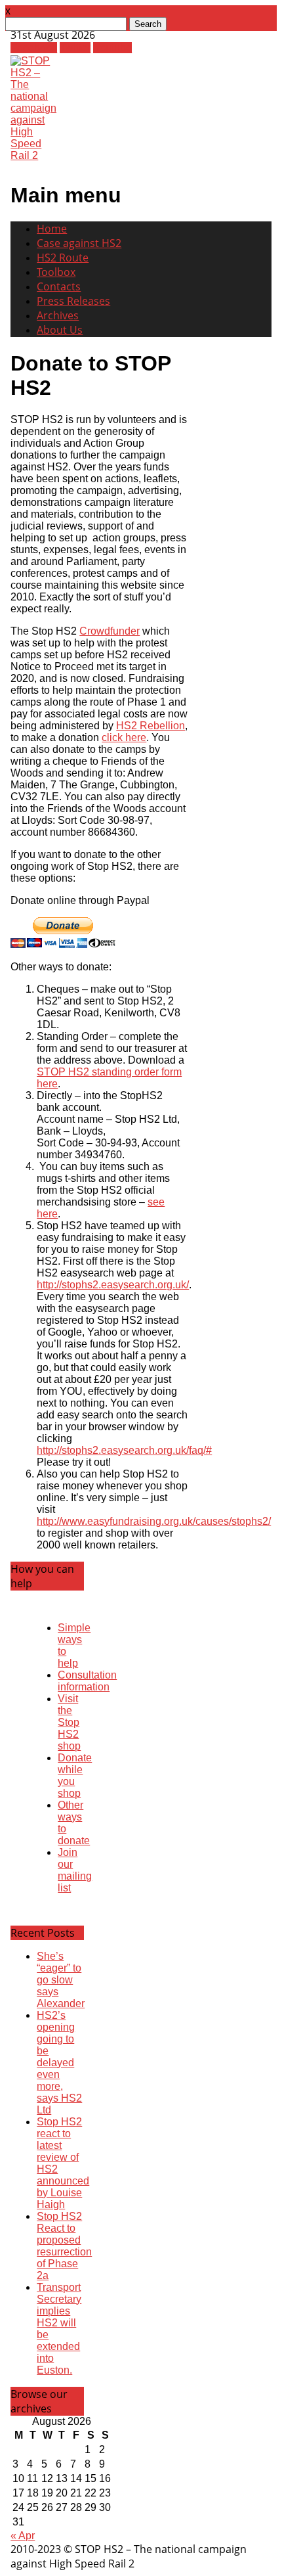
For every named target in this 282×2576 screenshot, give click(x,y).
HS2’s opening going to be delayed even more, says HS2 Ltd (59, 2063)
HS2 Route (63, 258)
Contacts (59, 286)
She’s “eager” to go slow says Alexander (61, 1980)
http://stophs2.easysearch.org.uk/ (113, 1285)
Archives (58, 315)
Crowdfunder (110, 631)
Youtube (112, 48)
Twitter (75, 48)
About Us (60, 330)
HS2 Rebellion (151, 726)
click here (124, 737)
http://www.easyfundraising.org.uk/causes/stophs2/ (154, 1521)
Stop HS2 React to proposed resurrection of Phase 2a (64, 2246)
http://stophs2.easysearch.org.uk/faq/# (124, 1450)
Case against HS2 (79, 243)
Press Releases (73, 301)
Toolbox (56, 272)
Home (52, 229)
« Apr (23, 2536)
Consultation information (87, 1681)
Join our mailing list (75, 1870)
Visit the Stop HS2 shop (69, 1722)
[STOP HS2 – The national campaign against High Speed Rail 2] (33, 155)
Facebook (34, 48)
